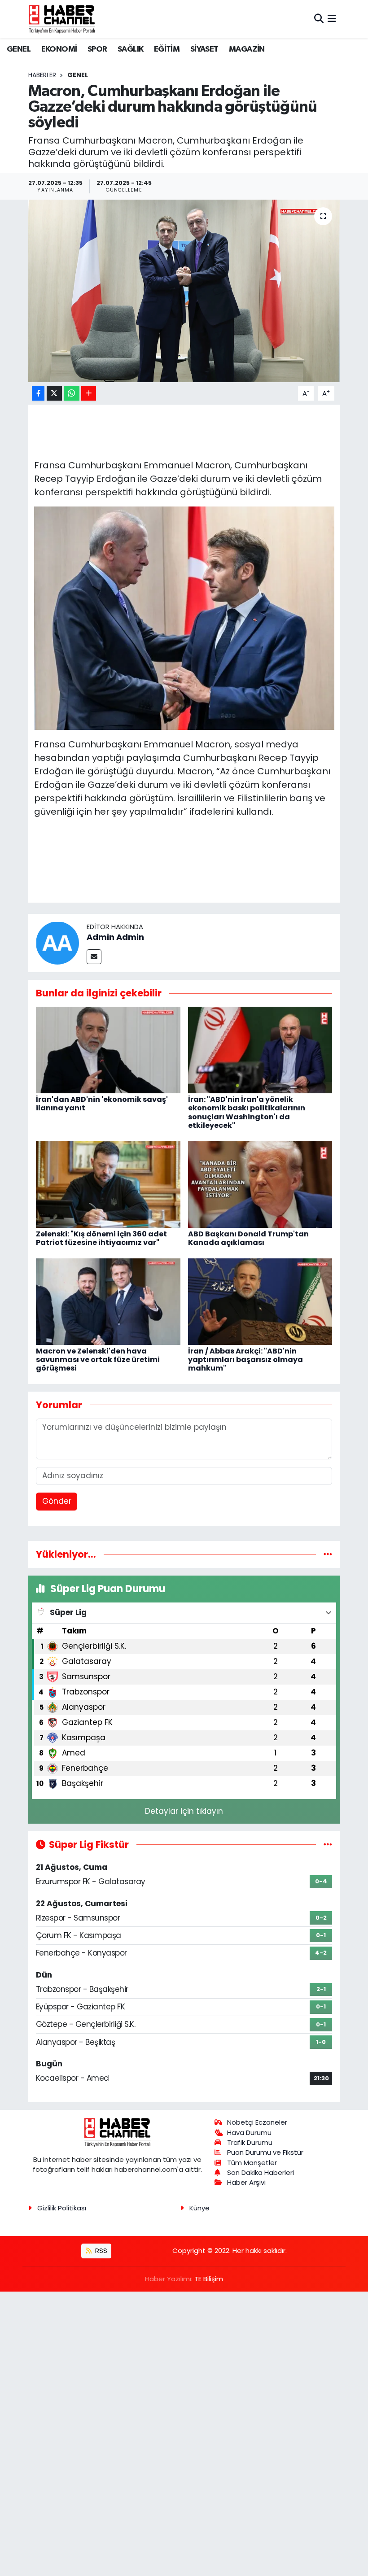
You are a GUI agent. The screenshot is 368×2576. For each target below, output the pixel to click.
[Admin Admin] (57, 943)
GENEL (19, 49)
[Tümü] (328, 1554)
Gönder (57, 1501)
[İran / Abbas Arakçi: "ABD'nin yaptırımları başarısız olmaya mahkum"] (260, 1301)
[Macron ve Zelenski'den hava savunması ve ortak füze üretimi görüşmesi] (108, 1301)
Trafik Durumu (250, 2142)
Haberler (42, 75)
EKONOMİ (59, 49)
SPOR (97, 49)
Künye (199, 2208)
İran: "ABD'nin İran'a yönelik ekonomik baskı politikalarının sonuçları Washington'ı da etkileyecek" (247, 1112)
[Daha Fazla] (89, 394)
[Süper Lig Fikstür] (328, 1844)
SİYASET (204, 49)
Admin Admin (115, 937)
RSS (100, 2251)
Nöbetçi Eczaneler (257, 2122)
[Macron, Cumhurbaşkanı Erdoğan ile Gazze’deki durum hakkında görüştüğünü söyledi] (184, 291)
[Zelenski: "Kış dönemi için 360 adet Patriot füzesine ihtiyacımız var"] (108, 1184)
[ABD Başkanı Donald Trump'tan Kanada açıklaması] (260, 1184)
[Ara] (319, 19)
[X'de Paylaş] (54, 394)
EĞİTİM (167, 49)
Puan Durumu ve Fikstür (265, 2152)
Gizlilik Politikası (62, 2208)
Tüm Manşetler (252, 2163)
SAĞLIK (130, 49)
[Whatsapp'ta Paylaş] (72, 394)
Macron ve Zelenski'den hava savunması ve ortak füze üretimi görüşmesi (98, 1360)
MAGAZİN (247, 49)
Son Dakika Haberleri (261, 2172)
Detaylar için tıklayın (184, 1811)
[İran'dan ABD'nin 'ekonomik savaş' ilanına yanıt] (108, 1049)
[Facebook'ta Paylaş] (38, 394)
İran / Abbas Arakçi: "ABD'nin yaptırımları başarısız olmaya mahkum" (245, 1360)
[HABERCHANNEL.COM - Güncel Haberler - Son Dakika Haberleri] (62, 19)
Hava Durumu (249, 2133)
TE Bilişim (209, 2279)
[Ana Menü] (332, 19)
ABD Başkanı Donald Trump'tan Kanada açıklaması (248, 1238)
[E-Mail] (94, 957)
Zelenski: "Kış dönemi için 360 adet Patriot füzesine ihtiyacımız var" (101, 1238)
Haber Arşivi (246, 2182)
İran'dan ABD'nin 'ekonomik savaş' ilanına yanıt (102, 1104)
